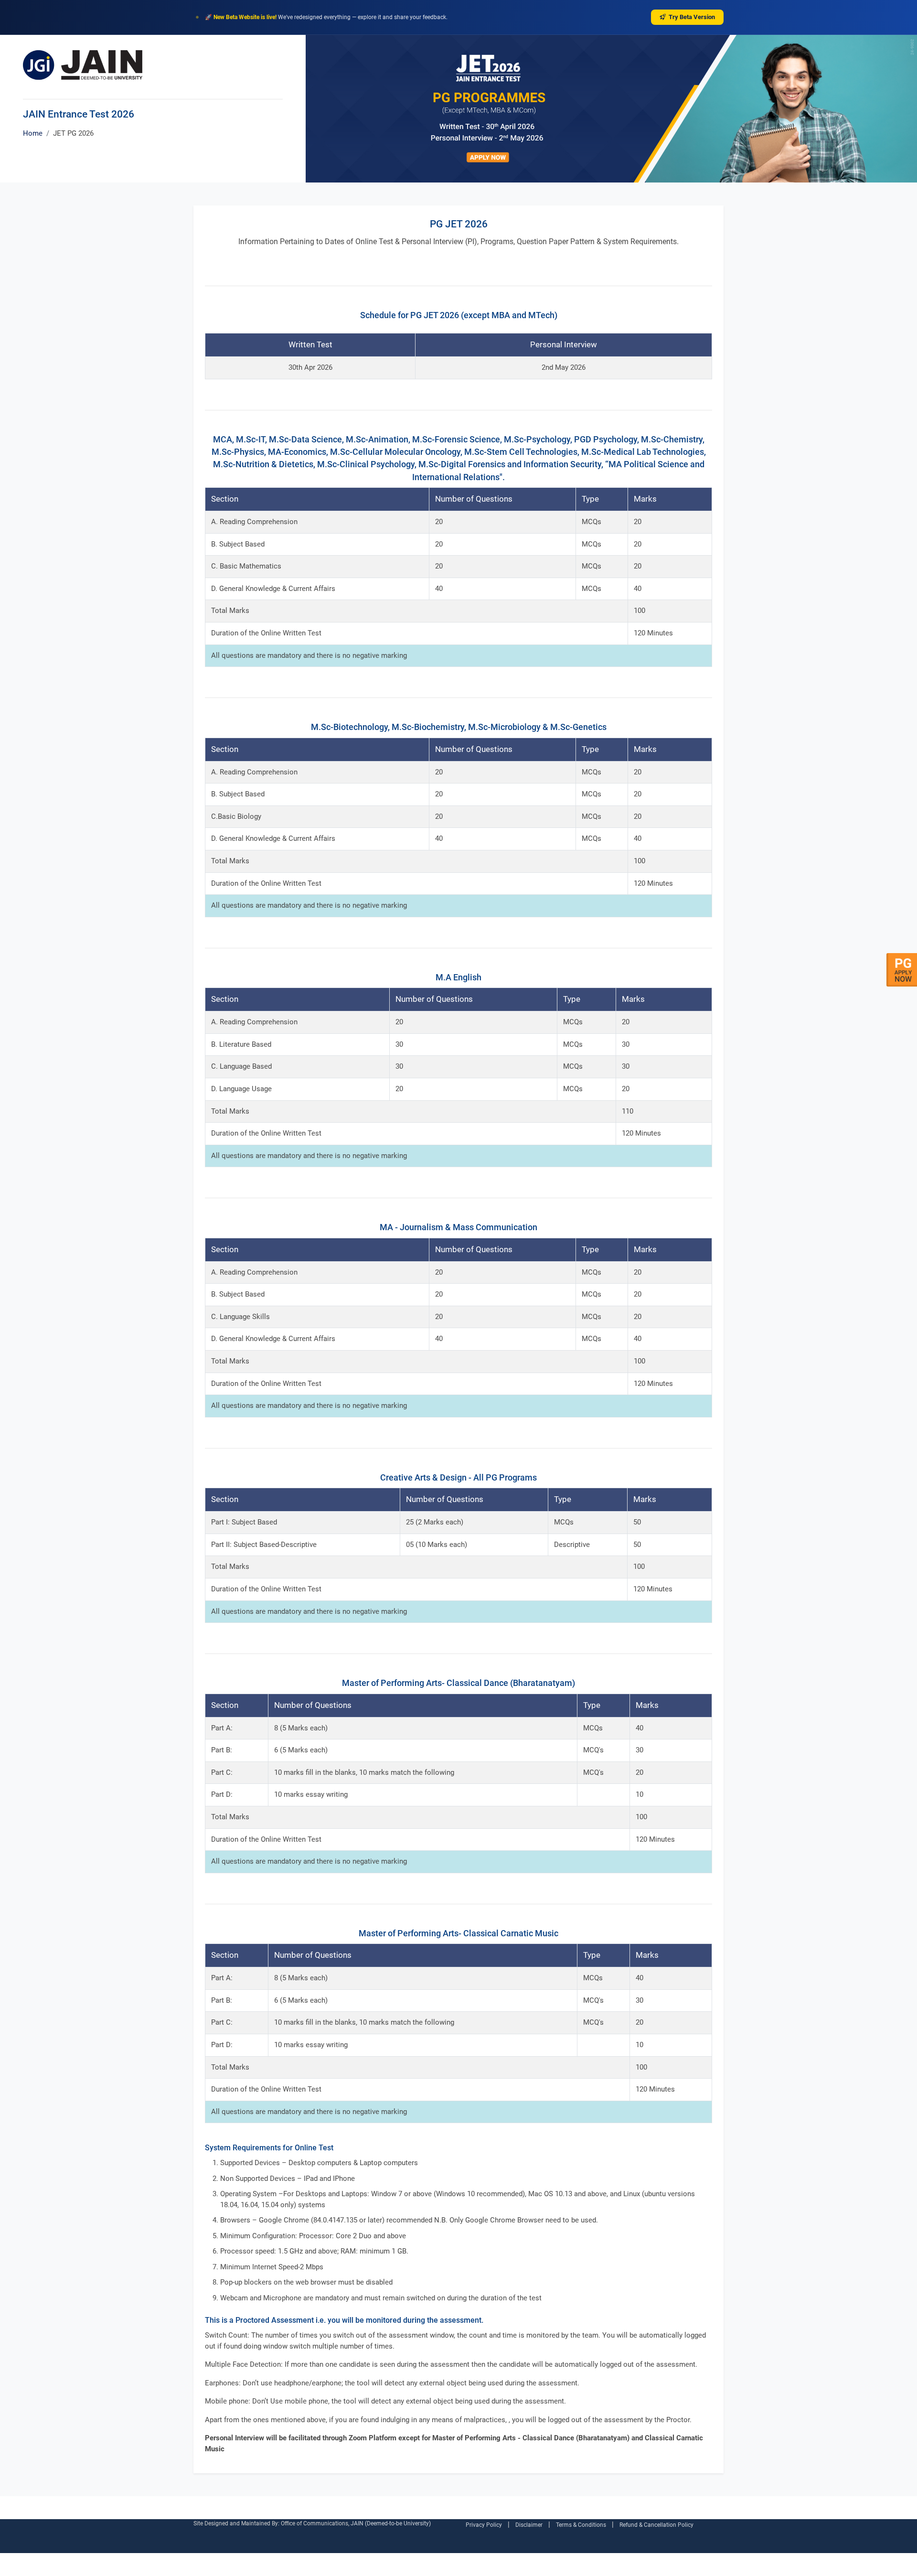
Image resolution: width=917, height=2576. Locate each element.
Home (33, 133)
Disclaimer (529, 2525)
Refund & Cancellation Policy (656, 2525)
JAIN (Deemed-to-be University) (391, 2523)
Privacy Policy (484, 2525)
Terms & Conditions (581, 2525)
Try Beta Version (692, 17)
